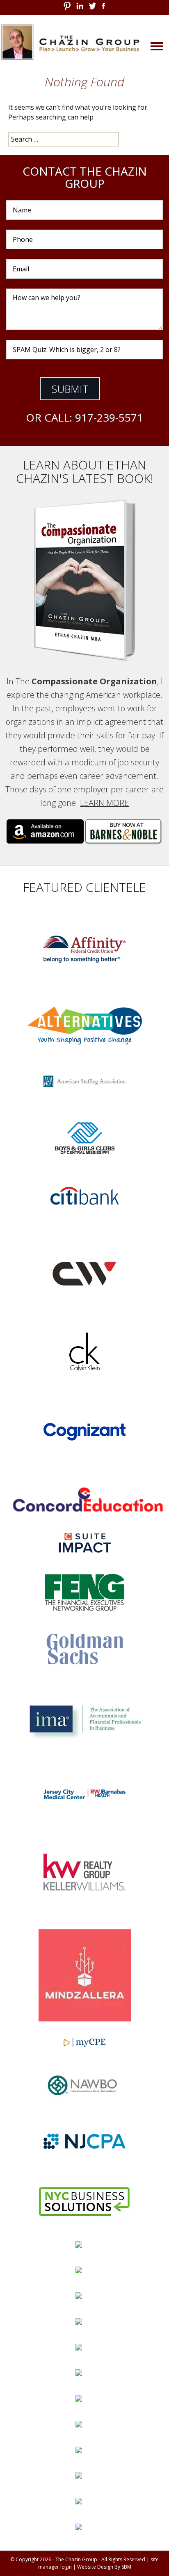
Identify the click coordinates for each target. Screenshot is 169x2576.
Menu (145, 45)
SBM (126, 2567)
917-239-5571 (109, 417)
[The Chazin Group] (84, 42)
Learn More (104, 803)
